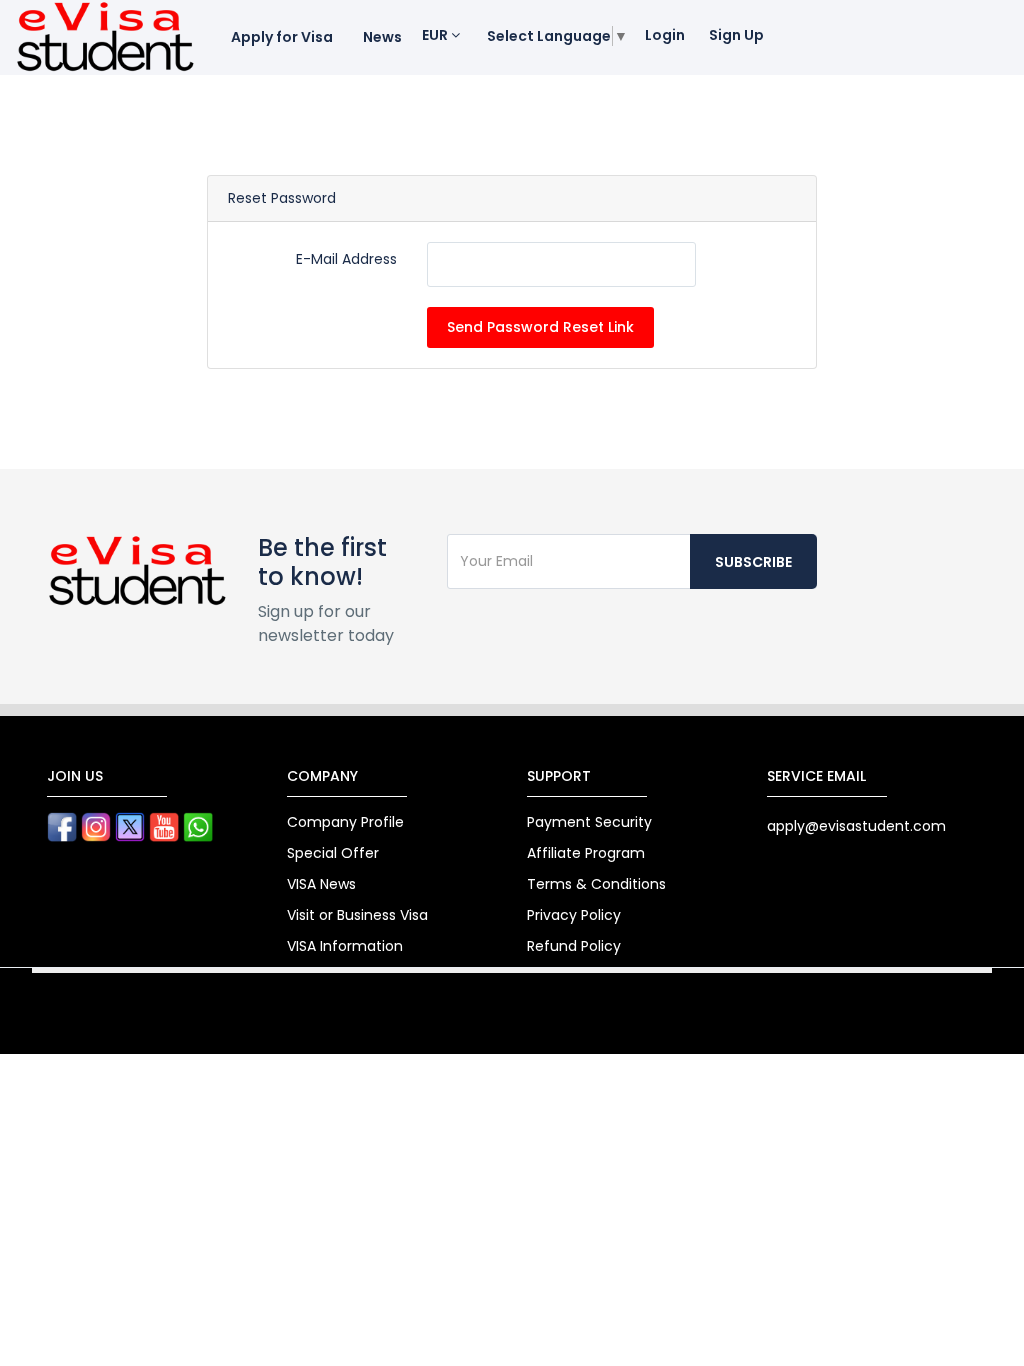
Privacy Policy (574, 915)
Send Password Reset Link (540, 327)
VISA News (321, 884)
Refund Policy (574, 946)
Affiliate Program (586, 853)
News (382, 37)
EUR (436, 35)
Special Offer (333, 853)
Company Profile (345, 822)
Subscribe (753, 562)
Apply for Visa (282, 37)
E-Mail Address (346, 259)
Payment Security (589, 822)
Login (665, 35)
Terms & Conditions (596, 884)
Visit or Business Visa (357, 915)
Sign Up (736, 35)
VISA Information (345, 946)
